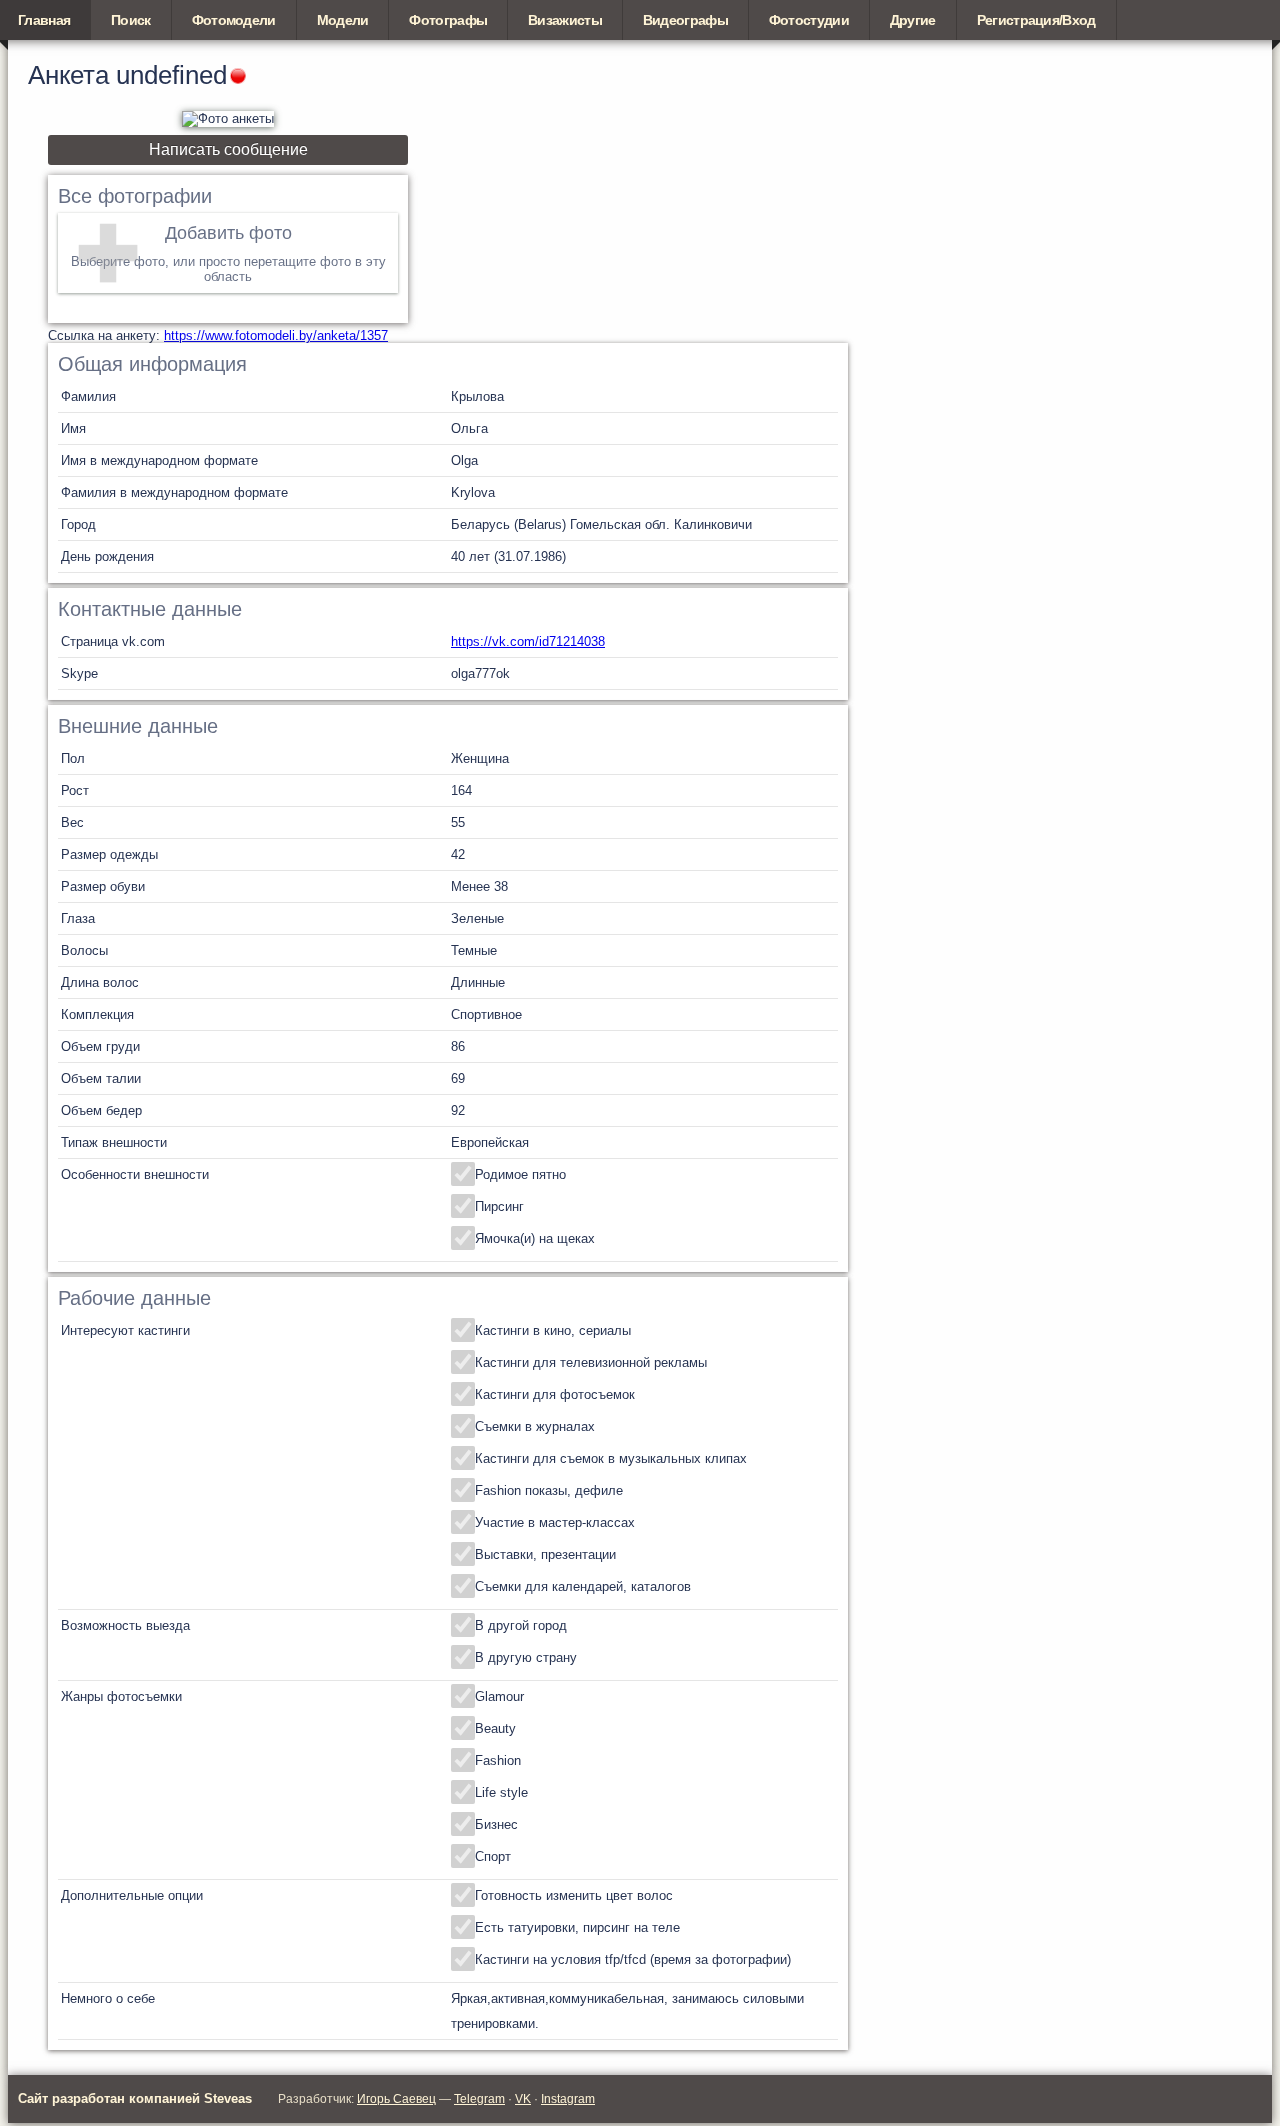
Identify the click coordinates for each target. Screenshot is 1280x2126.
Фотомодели (234, 20)
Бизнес (496, 1824)
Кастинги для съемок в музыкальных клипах (611, 1458)
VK (523, 2099)
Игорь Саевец (396, 2099)
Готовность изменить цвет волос (574, 1895)
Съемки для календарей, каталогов (583, 1586)
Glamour (499, 1696)
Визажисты (565, 20)
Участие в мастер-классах (555, 1522)
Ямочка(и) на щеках (535, 1238)
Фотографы (448, 20)
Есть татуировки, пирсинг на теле (577, 1927)
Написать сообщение (228, 149)
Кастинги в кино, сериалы (553, 1330)
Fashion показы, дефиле (549, 1490)
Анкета (68, 75)
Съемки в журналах (535, 1426)
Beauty (495, 1728)
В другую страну (526, 1657)
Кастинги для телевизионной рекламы (591, 1362)
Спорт (493, 1856)
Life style (501, 1792)
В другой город (521, 1625)
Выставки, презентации (545, 1554)
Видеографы (685, 20)
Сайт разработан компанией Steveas (135, 2098)
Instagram (568, 2099)
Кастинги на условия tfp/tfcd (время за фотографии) (633, 1959)
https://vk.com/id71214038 (528, 641)
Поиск (131, 20)
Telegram (479, 2099)
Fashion (498, 1760)
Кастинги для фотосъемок (555, 1394)
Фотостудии (809, 20)
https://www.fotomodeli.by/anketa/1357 (276, 335)
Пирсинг (499, 1206)
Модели (343, 20)
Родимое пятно (520, 1174)
